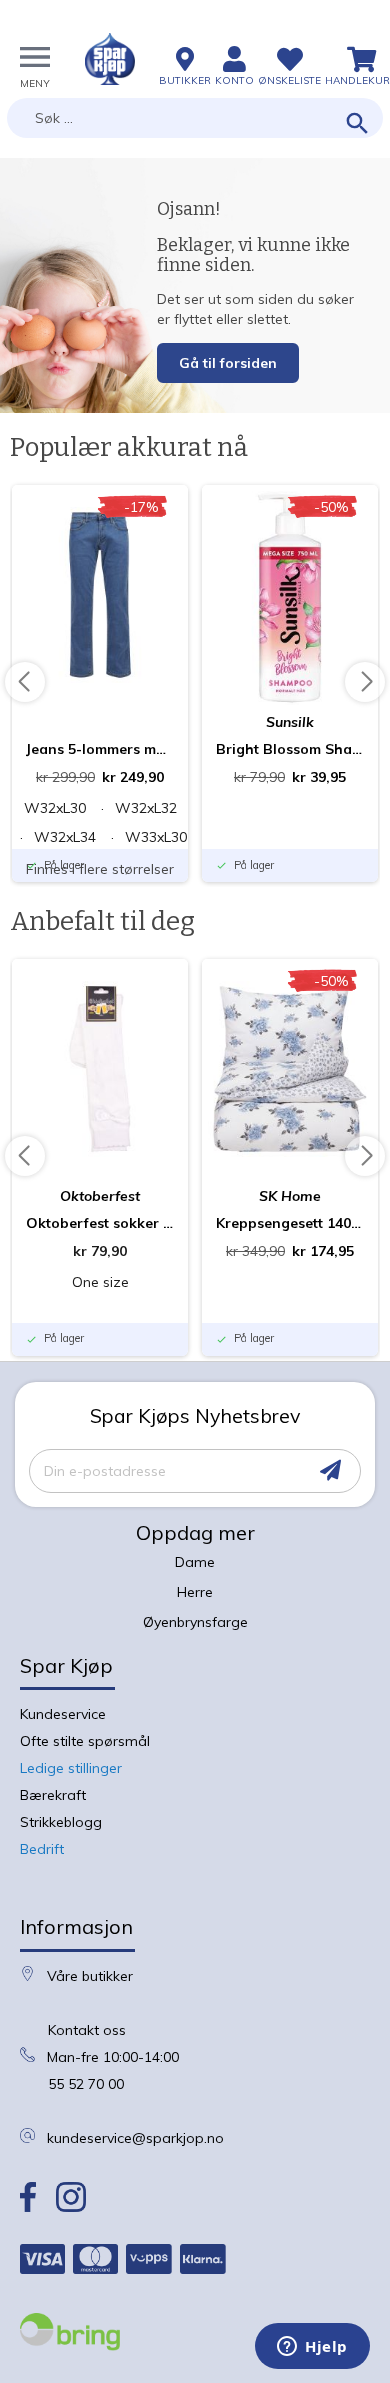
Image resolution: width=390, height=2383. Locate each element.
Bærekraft (53, 1795)
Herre (195, 1592)
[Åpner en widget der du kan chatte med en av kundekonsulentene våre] (312, 2348)
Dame (195, 1562)
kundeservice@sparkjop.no (135, 2138)
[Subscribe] (330, 1470)
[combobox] (195, 118)
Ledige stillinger (71, 1768)
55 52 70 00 (86, 2084)
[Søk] (357, 124)
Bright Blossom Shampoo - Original (290, 749)
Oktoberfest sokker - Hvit (100, 1223)
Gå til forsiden (228, 363)
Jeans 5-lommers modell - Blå (100, 749)
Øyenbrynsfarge (195, 1622)
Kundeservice (63, 1714)
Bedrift (42, 1849)
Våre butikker (90, 1976)
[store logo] (110, 59)
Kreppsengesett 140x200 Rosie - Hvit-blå (290, 1223)
